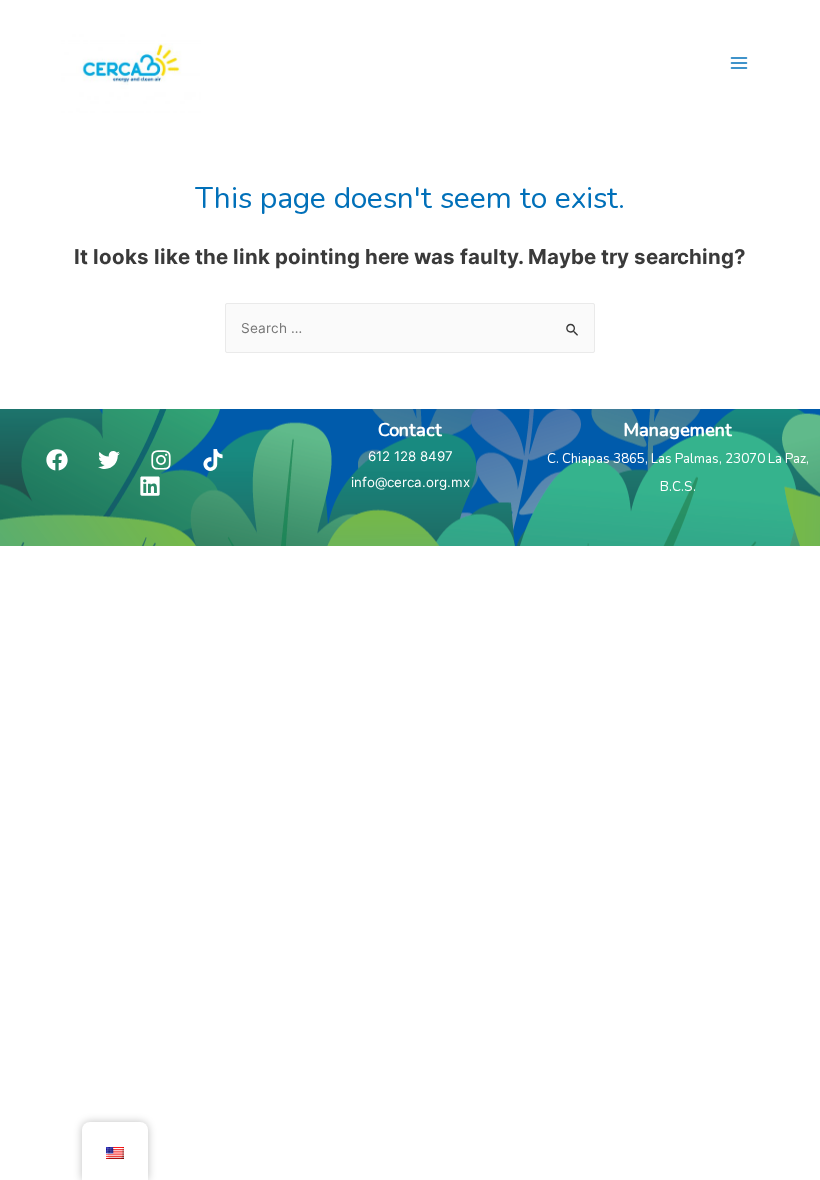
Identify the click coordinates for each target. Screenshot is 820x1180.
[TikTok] (213, 460)
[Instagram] (161, 460)
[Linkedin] (150, 486)
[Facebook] (57, 460)
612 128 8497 (410, 456)
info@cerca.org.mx (410, 482)
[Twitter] (109, 460)
